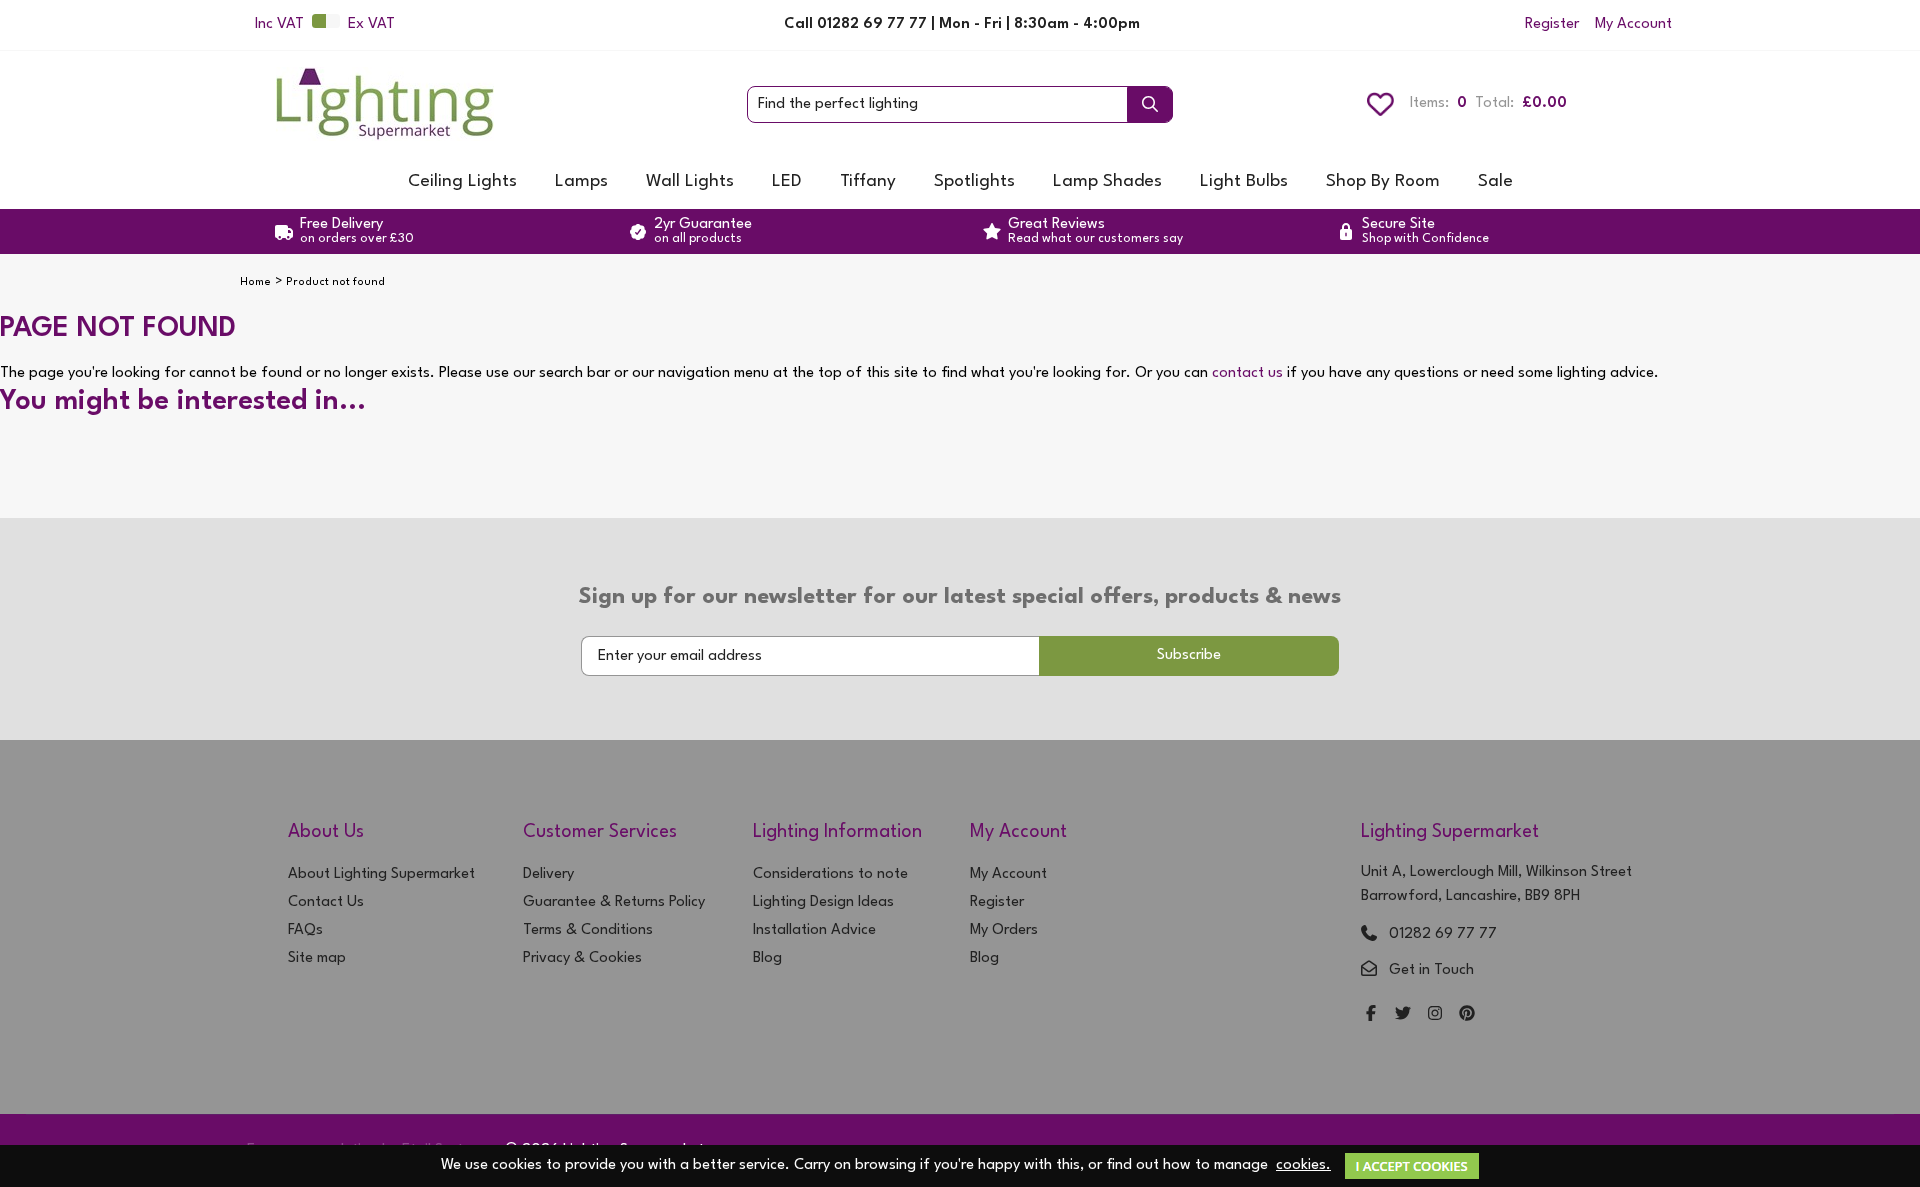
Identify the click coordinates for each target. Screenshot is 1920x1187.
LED (787, 181)
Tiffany (868, 181)
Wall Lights (690, 181)
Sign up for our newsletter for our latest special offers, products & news (960, 597)
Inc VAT (279, 24)
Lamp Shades (1107, 181)
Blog (767, 958)
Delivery (548, 874)
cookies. (1303, 1165)
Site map (317, 958)
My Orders (1004, 930)
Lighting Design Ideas (823, 902)
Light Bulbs (1244, 181)
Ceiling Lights (462, 181)
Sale (1495, 181)
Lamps (581, 181)
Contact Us (326, 902)
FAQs (305, 930)
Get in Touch (1431, 970)
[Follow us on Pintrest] (1467, 1015)
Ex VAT (371, 24)
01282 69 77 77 (1443, 934)
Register (1552, 24)
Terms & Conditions (588, 930)
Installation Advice (814, 930)
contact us (1247, 373)
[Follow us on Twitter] (1403, 1015)
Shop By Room (1383, 181)
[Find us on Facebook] (1371, 1015)
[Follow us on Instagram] (1435, 1015)
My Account (1633, 24)
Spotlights (974, 181)
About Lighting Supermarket (381, 874)
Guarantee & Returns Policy (614, 902)
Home (255, 282)
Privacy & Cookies (582, 958)
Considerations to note (830, 874)
